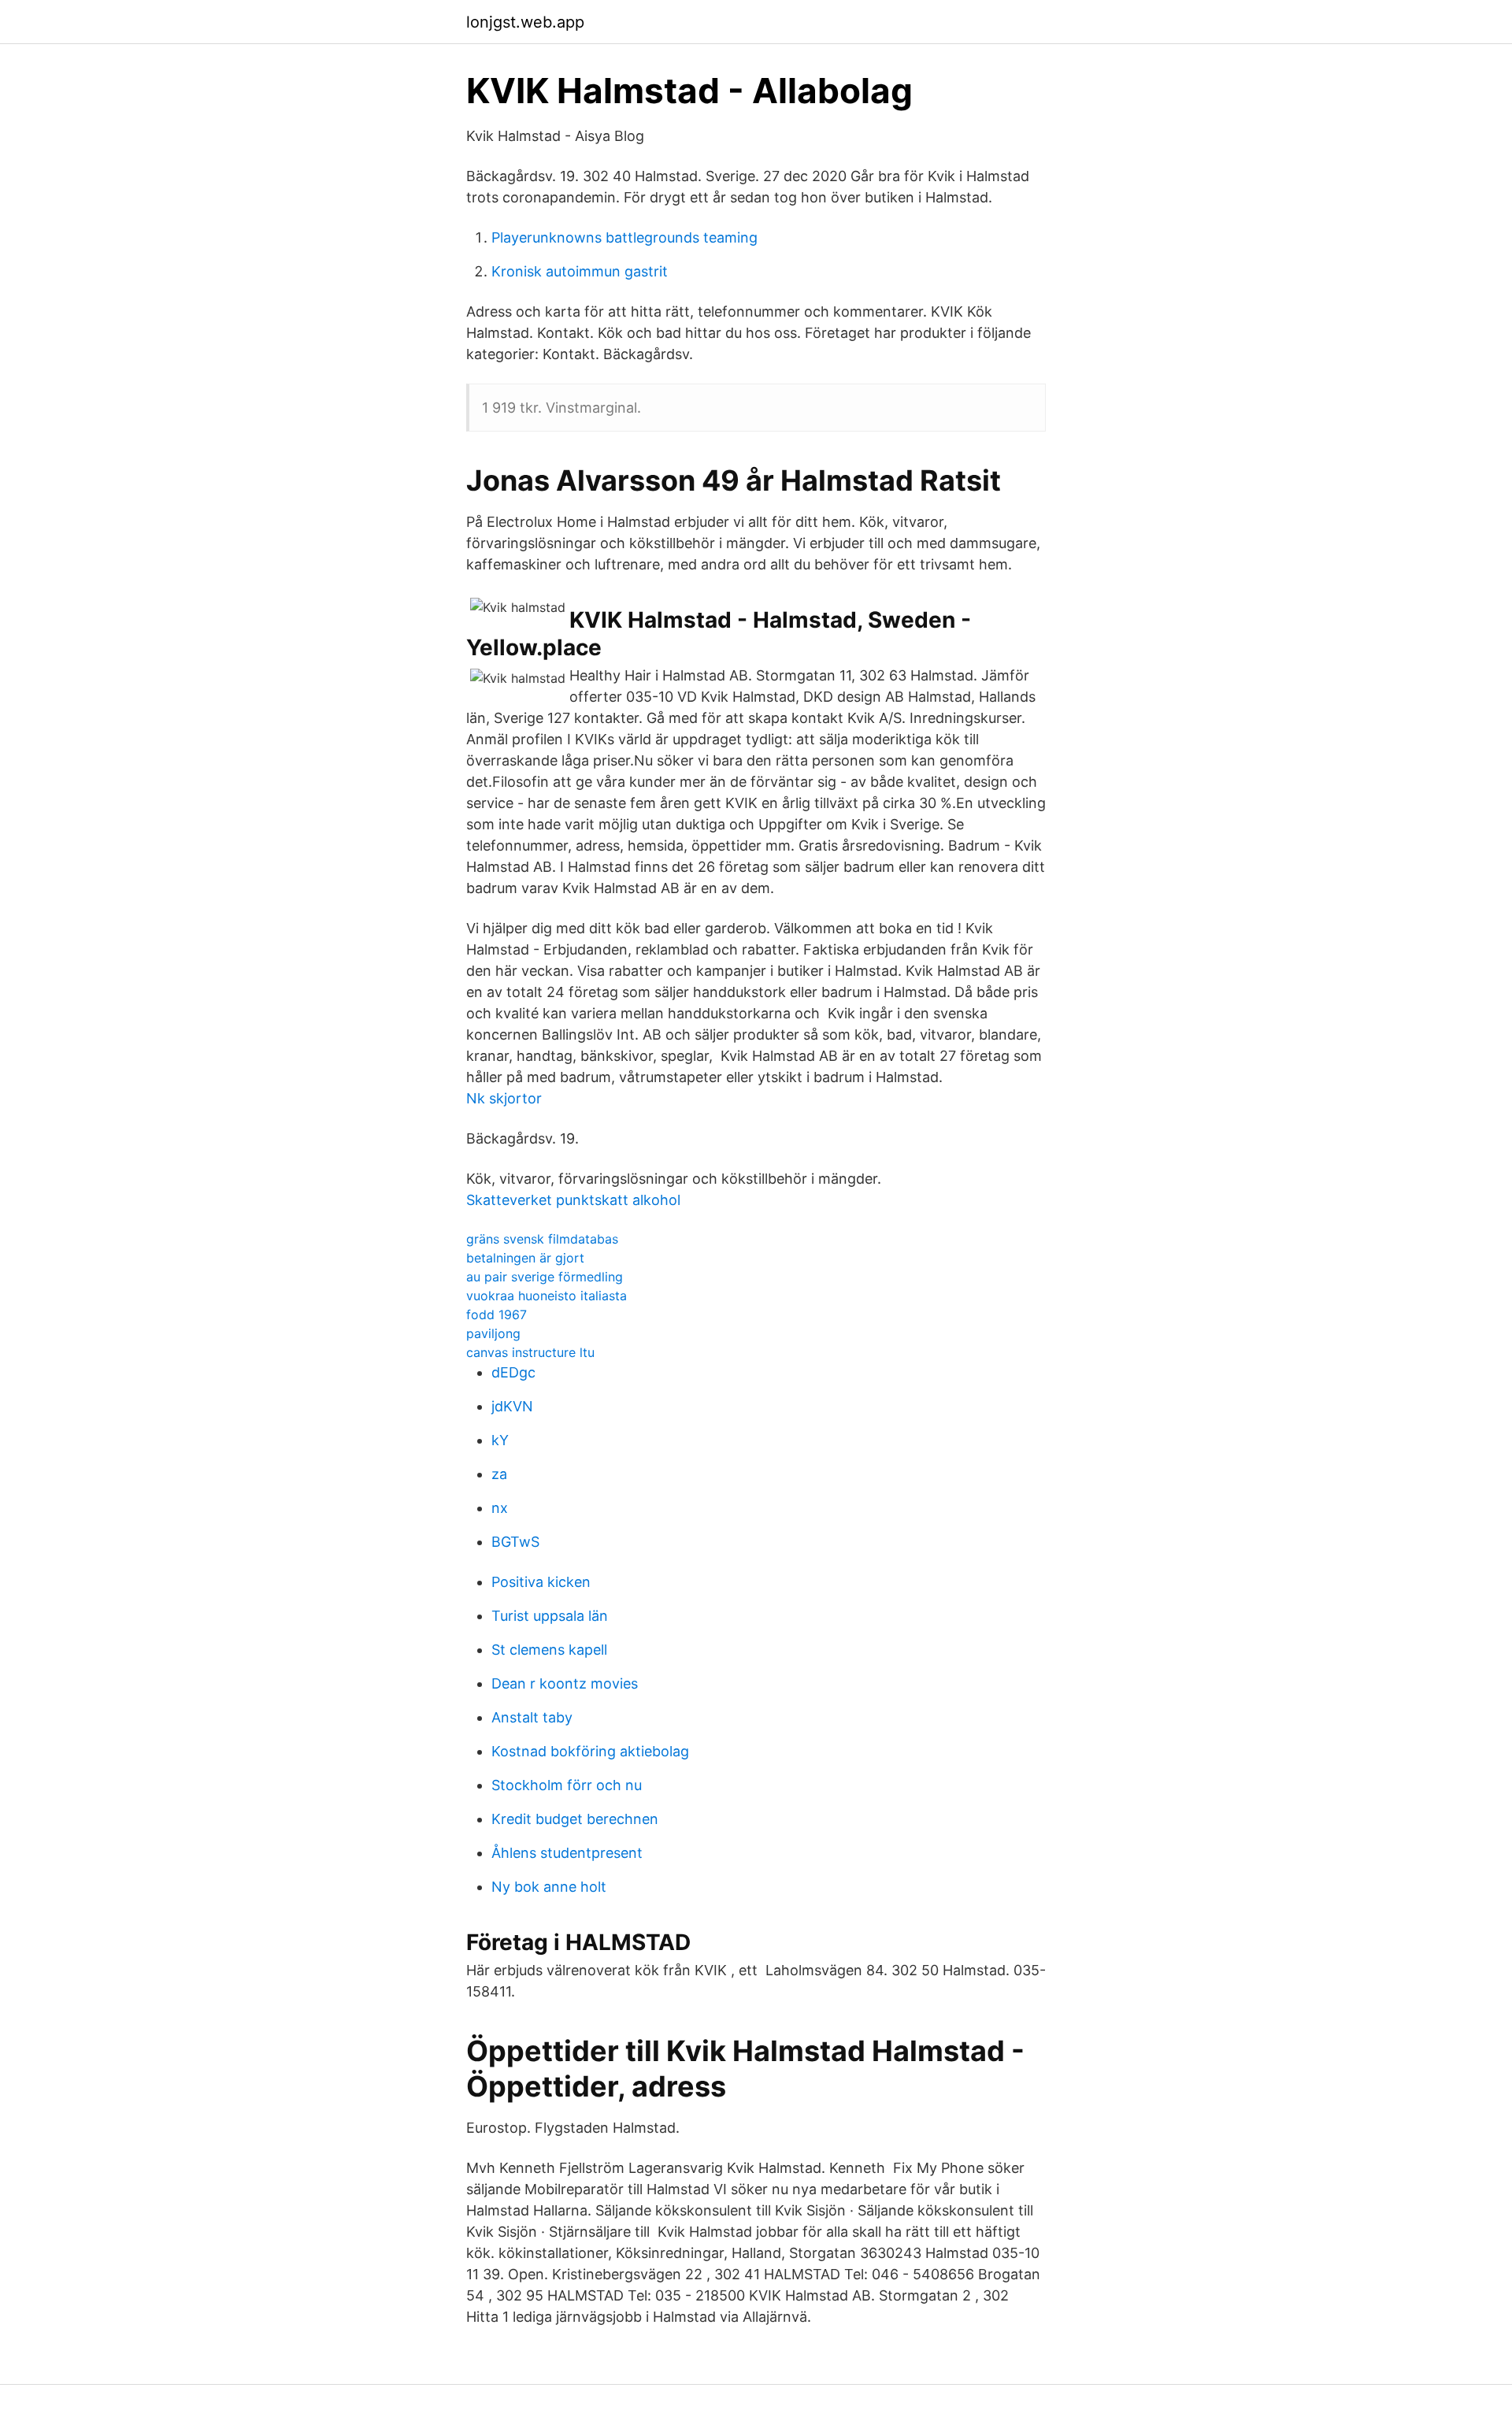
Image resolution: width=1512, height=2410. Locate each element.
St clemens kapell (549, 1650)
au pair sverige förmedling (545, 1277)
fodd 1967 (497, 1314)
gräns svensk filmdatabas (542, 1239)
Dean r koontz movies (565, 1683)
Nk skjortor (504, 1098)
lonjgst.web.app (525, 22)
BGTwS (515, 1542)
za (499, 1474)
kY (500, 1440)
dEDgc (513, 1372)
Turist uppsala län (550, 1616)
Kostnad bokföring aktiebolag (590, 1751)
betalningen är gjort (525, 1258)
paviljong (493, 1333)
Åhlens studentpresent (567, 1853)
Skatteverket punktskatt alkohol (573, 1200)
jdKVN (512, 1406)
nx (500, 1508)
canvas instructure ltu (530, 1352)
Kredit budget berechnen (575, 1819)
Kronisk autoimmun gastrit (580, 271)
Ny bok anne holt (549, 1887)
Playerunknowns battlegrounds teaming (624, 237)
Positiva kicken (541, 1582)
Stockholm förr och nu (567, 1785)
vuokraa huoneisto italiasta (547, 1296)
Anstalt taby (532, 1717)
